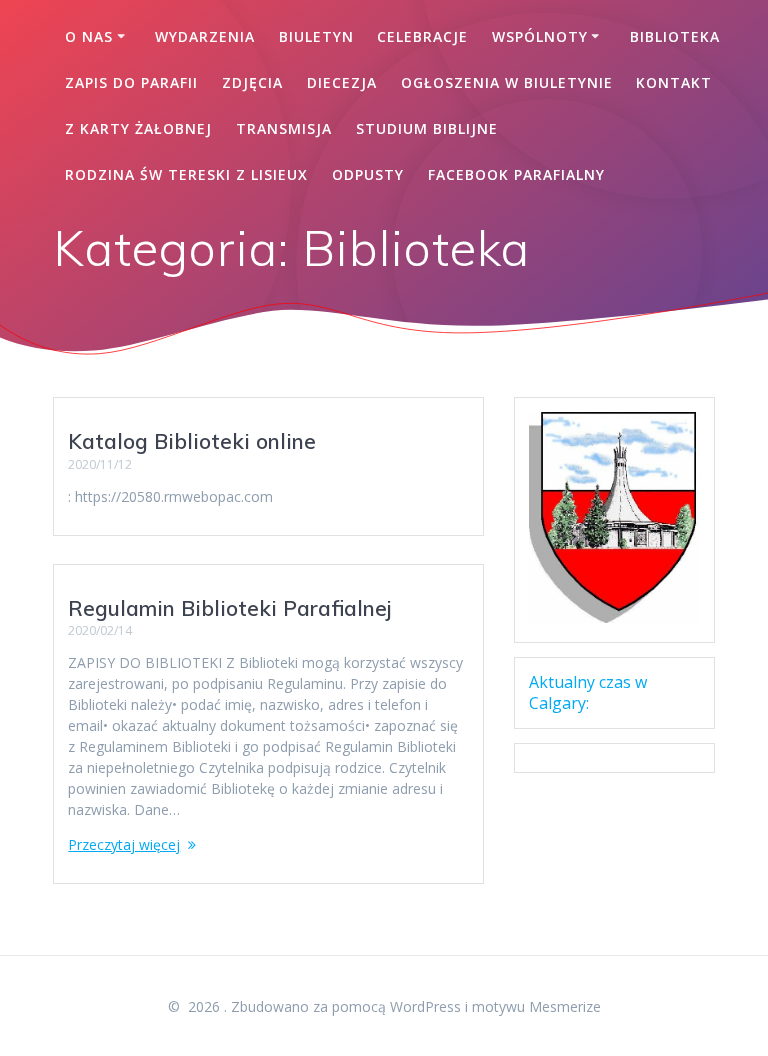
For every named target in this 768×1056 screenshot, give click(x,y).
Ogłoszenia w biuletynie (507, 82)
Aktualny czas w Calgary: (588, 692)
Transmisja (284, 128)
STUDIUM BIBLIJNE (427, 128)
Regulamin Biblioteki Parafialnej (230, 608)
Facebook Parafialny (516, 174)
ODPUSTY (368, 174)
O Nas (89, 36)
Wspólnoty (540, 36)
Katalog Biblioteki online (192, 441)
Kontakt (674, 82)
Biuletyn (316, 36)
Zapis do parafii (131, 82)
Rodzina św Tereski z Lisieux (186, 174)
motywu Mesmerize (536, 1006)
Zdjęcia (252, 82)
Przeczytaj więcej (124, 844)
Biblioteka (675, 36)
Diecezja (342, 82)
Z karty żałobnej (138, 128)
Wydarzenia (205, 36)
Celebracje (422, 36)
